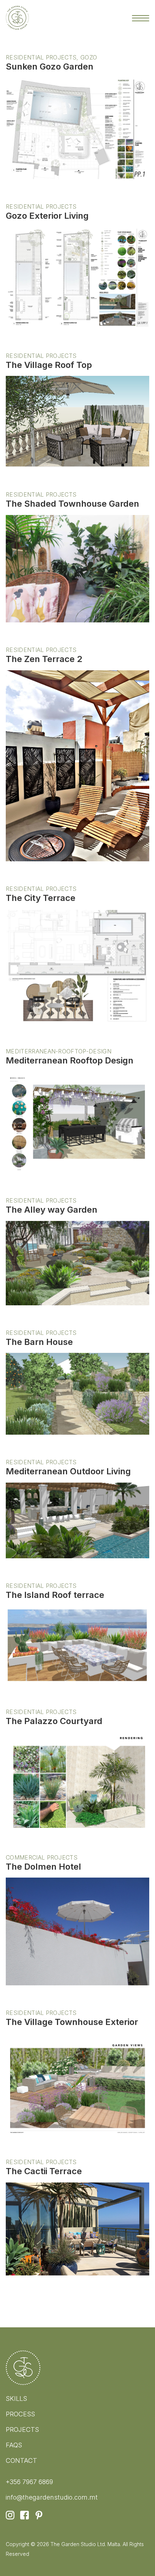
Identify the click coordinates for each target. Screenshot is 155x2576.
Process (20, 2414)
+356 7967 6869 (29, 2482)
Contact (21, 2460)
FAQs (14, 2445)
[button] (141, 18)
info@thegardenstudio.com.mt (52, 2497)
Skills (16, 2399)
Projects (22, 2430)
